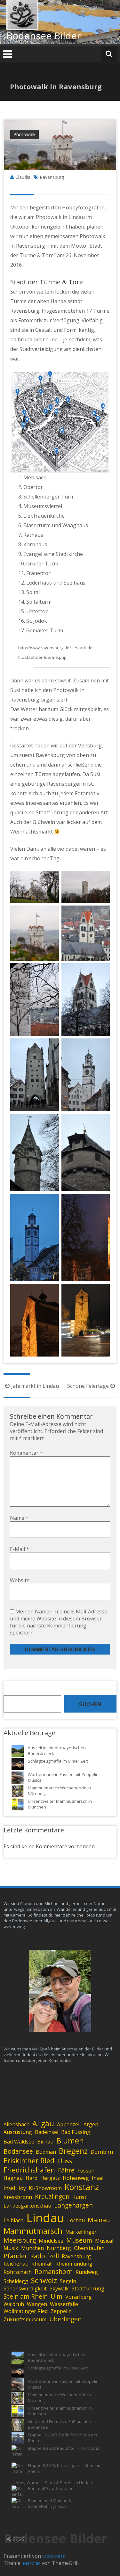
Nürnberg (59, 2248)
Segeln (68, 2281)
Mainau (99, 2220)
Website (20, 1580)
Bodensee (18, 2151)
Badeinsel (47, 2132)
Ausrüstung (18, 2132)
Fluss (65, 2161)
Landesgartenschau (27, 2206)
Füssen (86, 2171)
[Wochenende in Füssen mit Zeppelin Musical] (18, 1778)
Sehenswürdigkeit (25, 2289)
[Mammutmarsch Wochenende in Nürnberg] (18, 1791)
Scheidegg (16, 2281)
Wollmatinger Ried (26, 2311)
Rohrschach (18, 2272)
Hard (32, 2178)
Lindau (45, 2218)
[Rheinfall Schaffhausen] (18, 2492)
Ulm (56, 2296)
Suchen (90, 1704)
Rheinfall (42, 2264)
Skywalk (59, 2289)
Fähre (66, 2170)
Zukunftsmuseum (25, 2319)
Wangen (37, 2304)
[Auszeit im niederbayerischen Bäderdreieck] (18, 1751)
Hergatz (50, 2178)
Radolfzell (44, 2256)
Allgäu (43, 2123)
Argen (91, 2124)
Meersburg (20, 2240)
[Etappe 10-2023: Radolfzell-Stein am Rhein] (18, 2438)
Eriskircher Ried (29, 2161)
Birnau (45, 2142)
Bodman (46, 2152)
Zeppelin (61, 2311)
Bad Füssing (76, 2132)
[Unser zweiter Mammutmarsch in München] (18, 1804)
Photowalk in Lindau (60, 217)
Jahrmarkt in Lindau (35, 1386)
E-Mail (20, 1549)
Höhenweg (76, 2178)
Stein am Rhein (26, 2296)
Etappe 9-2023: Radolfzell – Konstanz (64, 2448)
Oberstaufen (89, 2248)
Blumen (70, 2141)
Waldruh (14, 2304)
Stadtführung (88, 2289)
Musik (11, 2248)
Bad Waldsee (19, 2142)
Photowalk (24, 134)
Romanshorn (54, 2271)
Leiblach (13, 2220)
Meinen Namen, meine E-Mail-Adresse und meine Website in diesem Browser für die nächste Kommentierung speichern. (59, 1622)
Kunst (79, 2197)
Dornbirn (102, 2152)
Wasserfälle (64, 2304)
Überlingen (65, 2319)
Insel (98, 2178)
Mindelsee (51, 2241)
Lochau (76, 2220)
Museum (79, 2240)
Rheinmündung (74, 2264)
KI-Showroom (45, 2188)
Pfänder (15, 2256)
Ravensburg (52, 177)
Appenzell (69, 2124)
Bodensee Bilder (44, 36)
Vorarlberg (79, 2297)
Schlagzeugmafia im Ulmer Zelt (58, 1761)
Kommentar (26, 1453)
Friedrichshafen (29, 2170)
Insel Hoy (15, 2188)
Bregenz (73, 2151)
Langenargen (73, 2205)
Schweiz (44, 2280)
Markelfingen (81, 2232)
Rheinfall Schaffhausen (51, 2488)
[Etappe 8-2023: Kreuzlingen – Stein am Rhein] (18, 2469)
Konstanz (82, 2187)
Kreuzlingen (52, 2197)
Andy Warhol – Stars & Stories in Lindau (54, 2483)
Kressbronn (18, 2197)
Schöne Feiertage (88, 1386)
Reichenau (16, 2264)
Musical (104, 2241)
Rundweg (87, 2272)
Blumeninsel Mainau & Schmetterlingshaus (50, 2503)
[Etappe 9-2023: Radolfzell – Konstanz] (18, 2451)
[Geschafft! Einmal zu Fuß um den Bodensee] (18, 2425)
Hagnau (13, 2178)
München (32, 2248)
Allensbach (16, 2124)
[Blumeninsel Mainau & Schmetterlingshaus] (18, 2504)
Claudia (23, 177)
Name (19, 1518)
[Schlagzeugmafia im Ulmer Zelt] (18, 1764)
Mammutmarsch (33, 2231)
